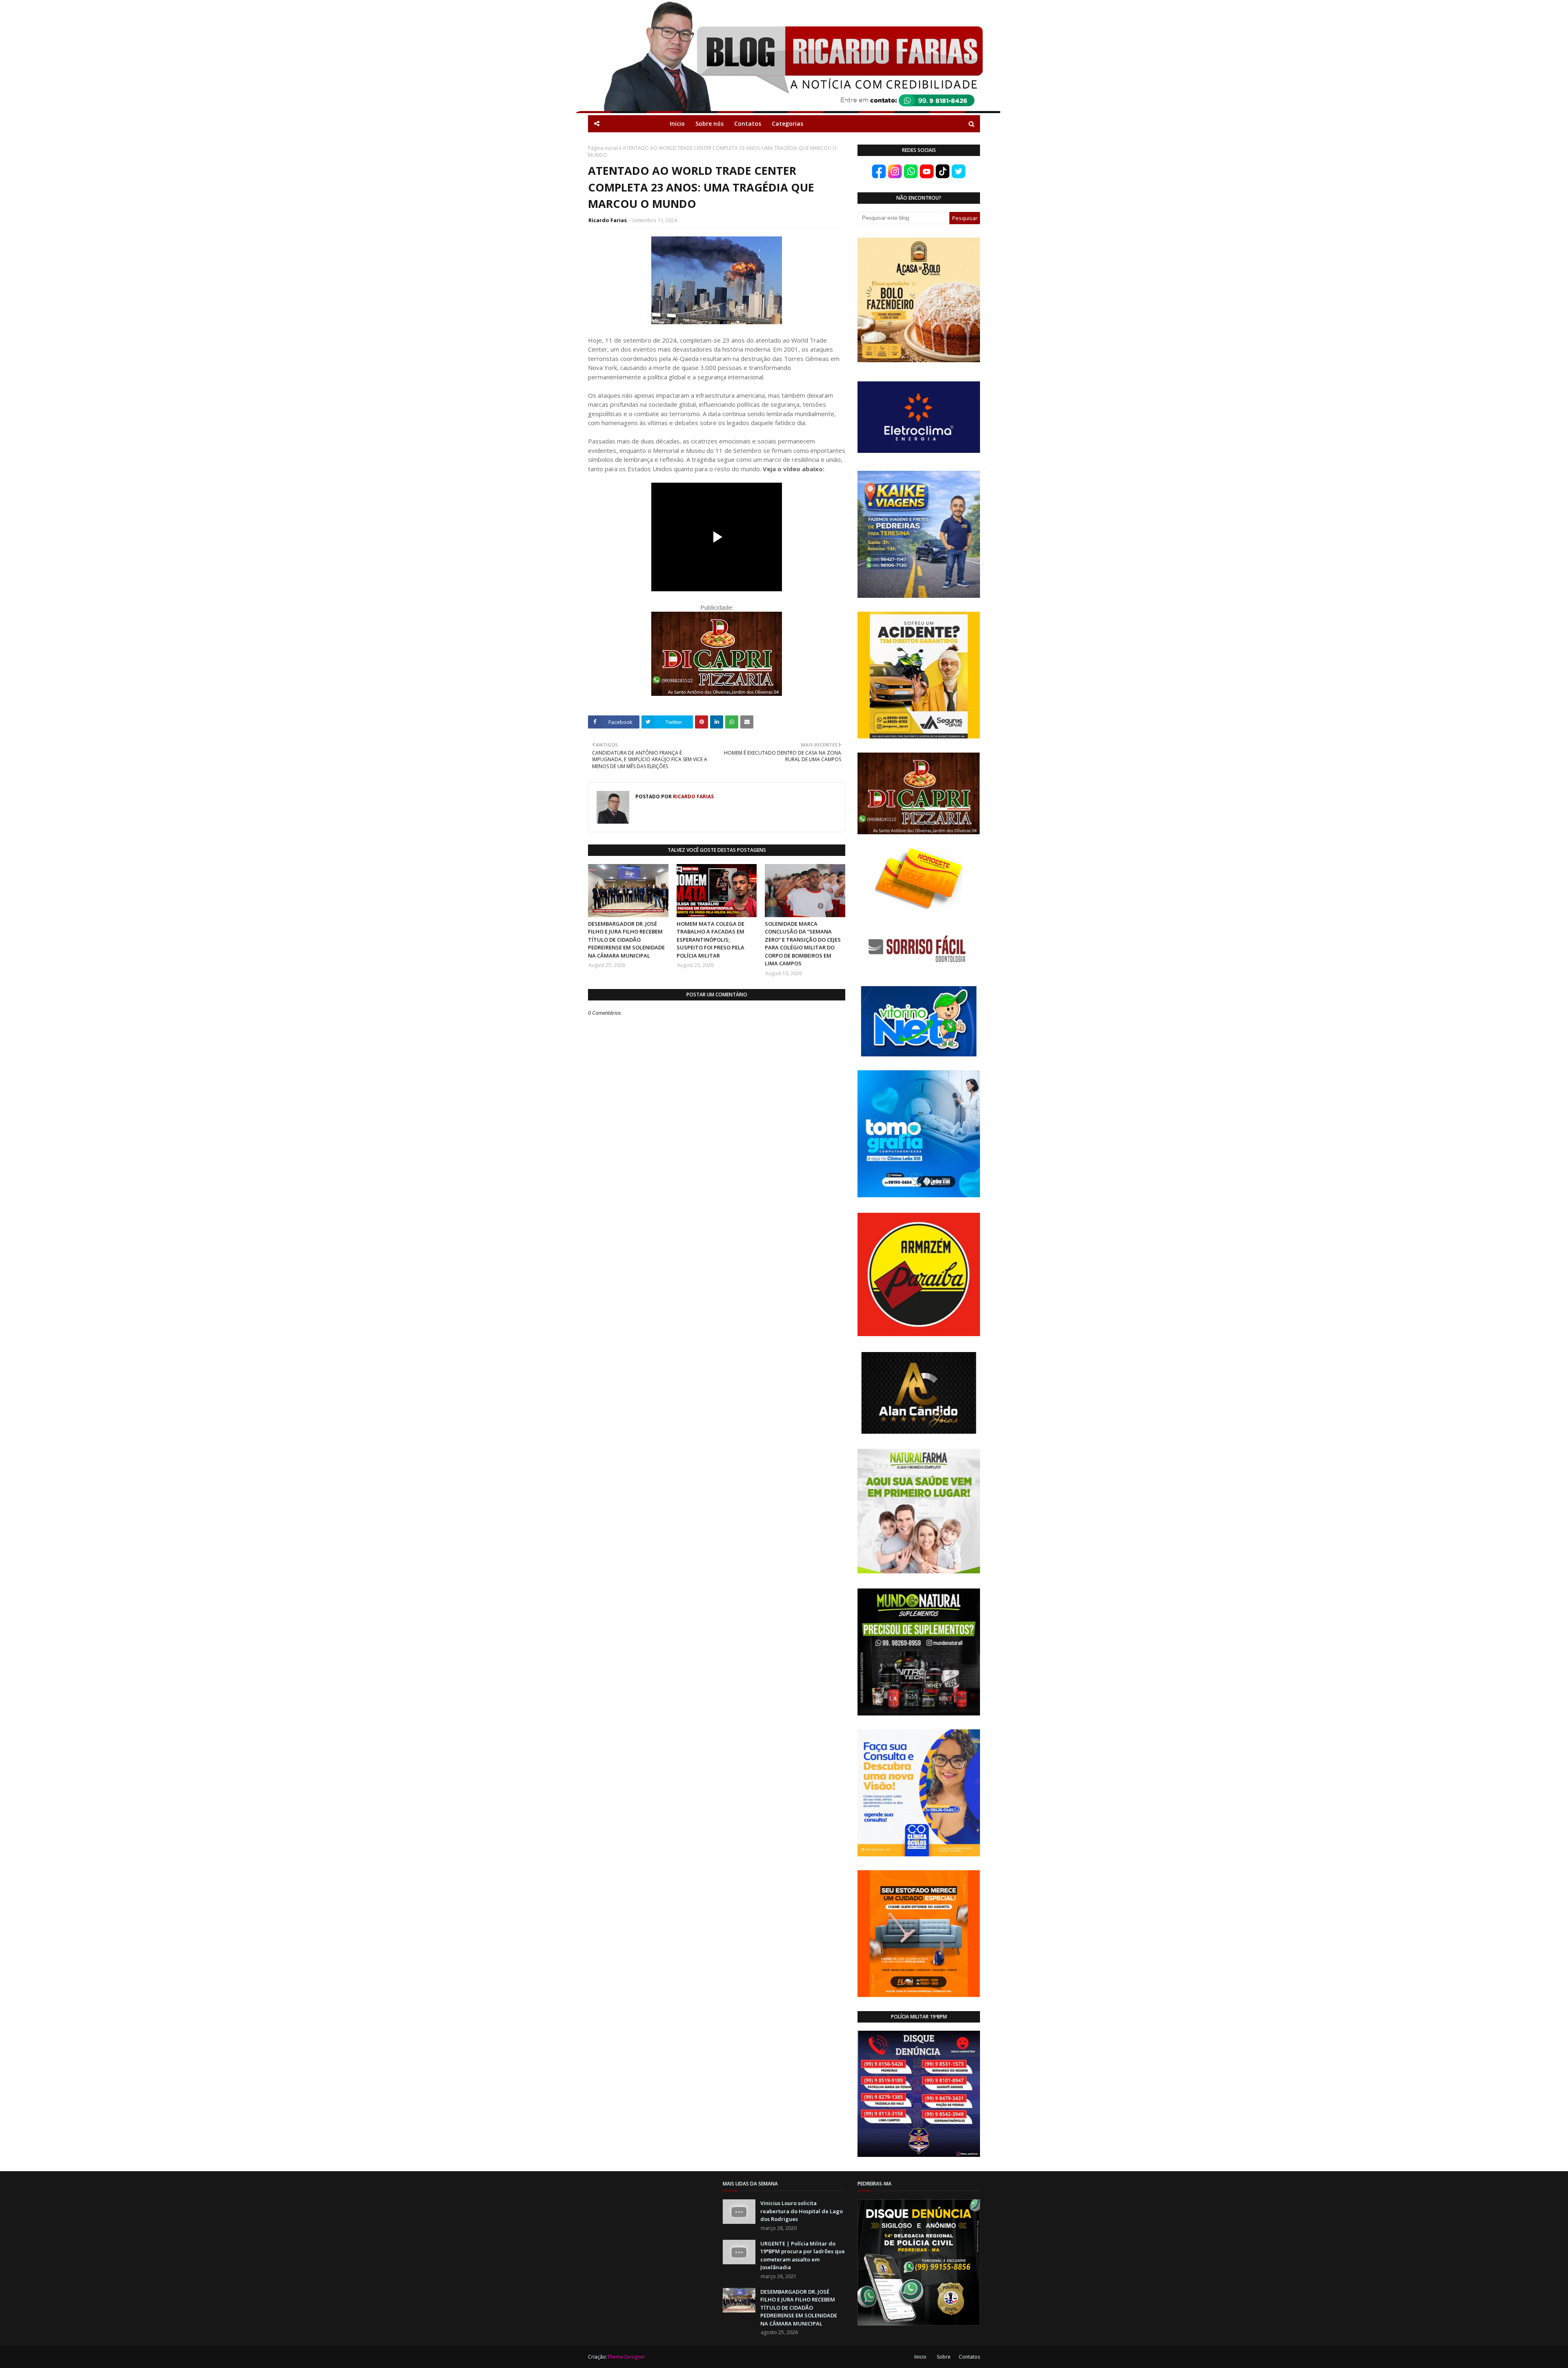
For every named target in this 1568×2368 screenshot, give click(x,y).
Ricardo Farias (608, 220)
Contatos (969, 2357)
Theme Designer (626, 2357)
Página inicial (603, 148)
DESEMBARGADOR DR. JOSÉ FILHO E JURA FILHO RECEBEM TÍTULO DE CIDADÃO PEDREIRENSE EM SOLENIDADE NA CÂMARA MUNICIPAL (626, 940)
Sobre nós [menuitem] (709, 124)
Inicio (920, 2357)
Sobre (944, 2357)
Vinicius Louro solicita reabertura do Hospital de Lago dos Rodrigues (802, 2211)
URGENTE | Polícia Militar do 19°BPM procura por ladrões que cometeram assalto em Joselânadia (803, 2256)
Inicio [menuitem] (677, 124)
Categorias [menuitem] (787, 124)
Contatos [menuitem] (748, 124)
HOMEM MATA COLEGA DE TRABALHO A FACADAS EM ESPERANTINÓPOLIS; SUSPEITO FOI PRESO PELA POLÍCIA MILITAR (710, 940)
